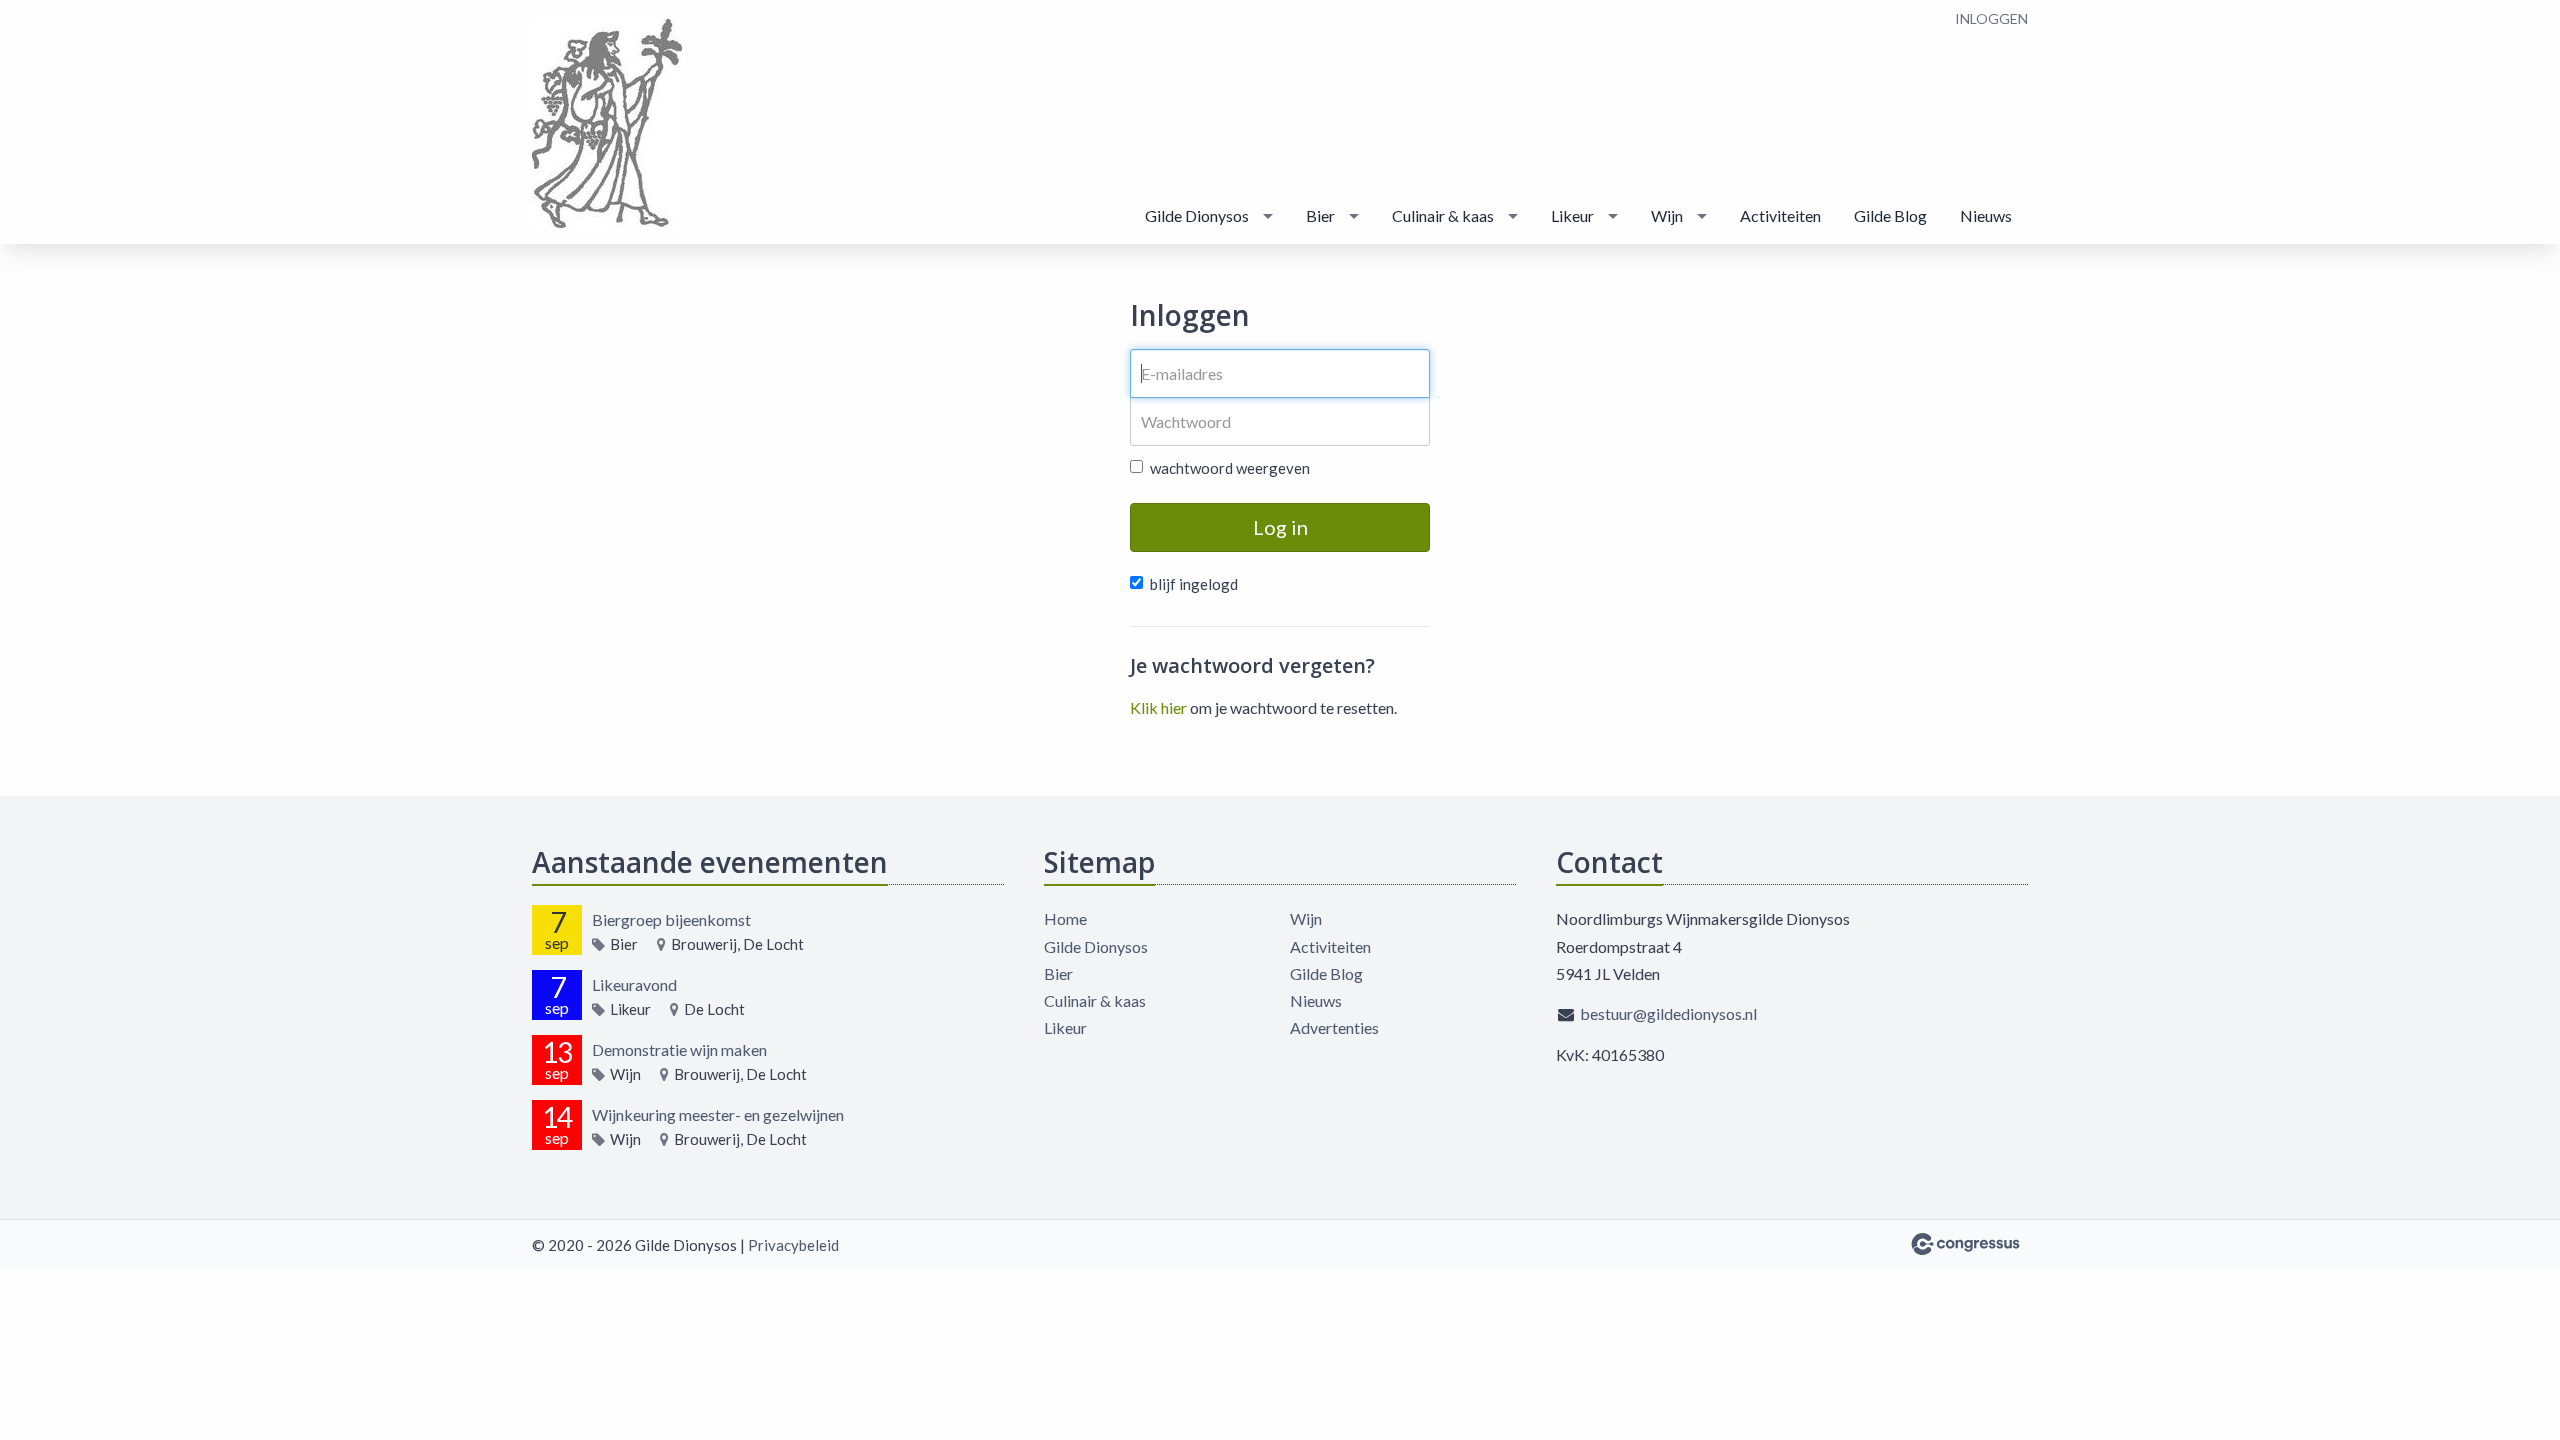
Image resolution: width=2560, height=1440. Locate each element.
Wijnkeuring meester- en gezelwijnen (718, 1114)
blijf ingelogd (1194, 584)
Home (1065, 918)
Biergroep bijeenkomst (671, 919)
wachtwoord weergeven (1230, 468)
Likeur (1572, 215)
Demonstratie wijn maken (679, 1049)
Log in (1280, 527)
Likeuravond (634, 984)
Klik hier (1158, 707)
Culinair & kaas (1443, 215)
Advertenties (1334, 1027)
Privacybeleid (793, 1245)
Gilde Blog (1890, 215)
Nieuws (1986, 215)
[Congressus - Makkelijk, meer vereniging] (1965, 1244)
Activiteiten (1780, 215)
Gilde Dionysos (1197, 215)
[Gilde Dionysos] (607, 123)
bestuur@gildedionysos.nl (1668, 1013)
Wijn (1667, 215)
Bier (1320, 215)
